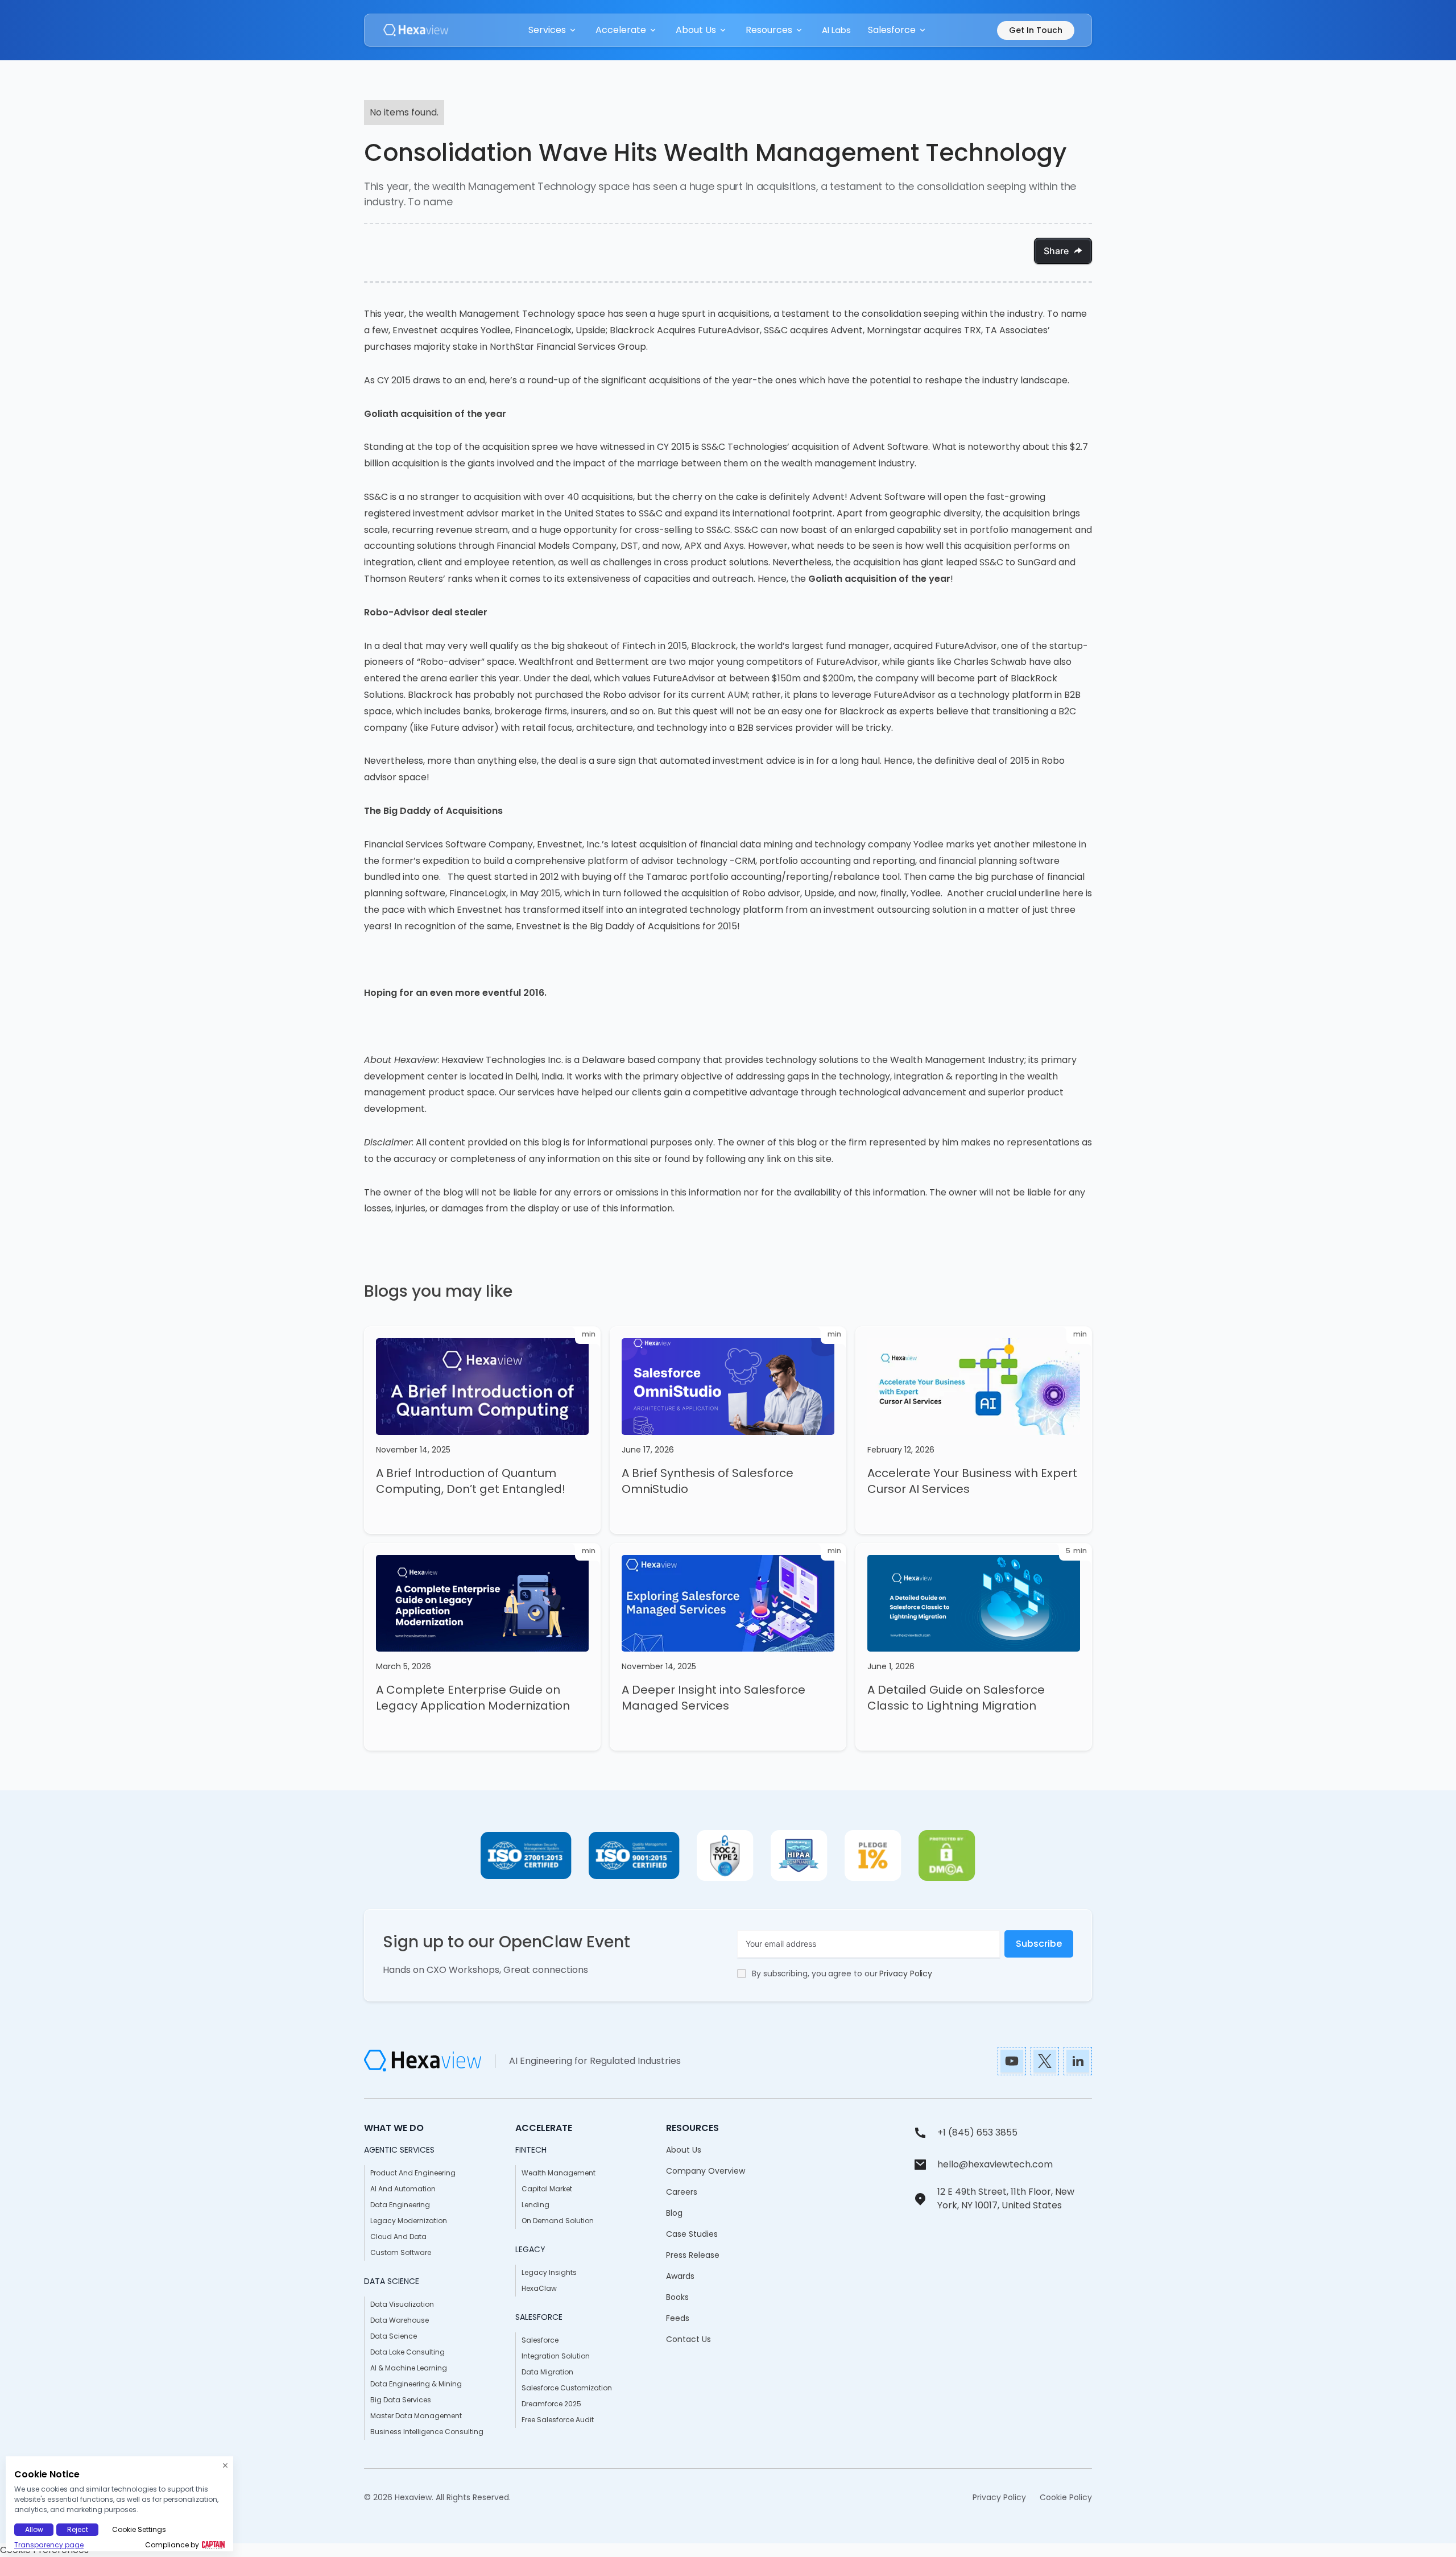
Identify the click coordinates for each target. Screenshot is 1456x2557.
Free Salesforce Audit (558, 2420)
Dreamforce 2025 (551, 2404)
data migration (547, 2372)
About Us (684, 2150)
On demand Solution (558, 2221)
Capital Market (547, 2189)
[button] (553, 30)
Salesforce (540, 2340)
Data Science (394, 2336)
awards (680, 2276)
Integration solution (556, 2356)
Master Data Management (416, 2416)
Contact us (688, 2339)
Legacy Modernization (409, 2221)
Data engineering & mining (416, 2384)
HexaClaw (539, 2288)
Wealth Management (559, 2173)
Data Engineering (400, 2205)
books (677, 2297)
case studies (692, 2234)
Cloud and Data (398, 2237)
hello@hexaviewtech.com (995, 2164)
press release (693, 2255)
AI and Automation (403, 2189)
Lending (535, 2205)
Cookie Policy (1066, 2497)
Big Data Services (401, 2400)
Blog (674, 2213)
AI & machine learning (409, 2368)
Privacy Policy (906, 1973)
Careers (682, 2192)
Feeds (678, 2318)
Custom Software (401, 2252)
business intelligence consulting (427, 2432)
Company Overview (706, 2171)
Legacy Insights (549, 2272)
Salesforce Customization (567, 2388)
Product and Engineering (413, 2173)
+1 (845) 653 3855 (977, 2132)
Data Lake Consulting (408, 2352)
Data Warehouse (400, 2320)
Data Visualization (402, 2304)
